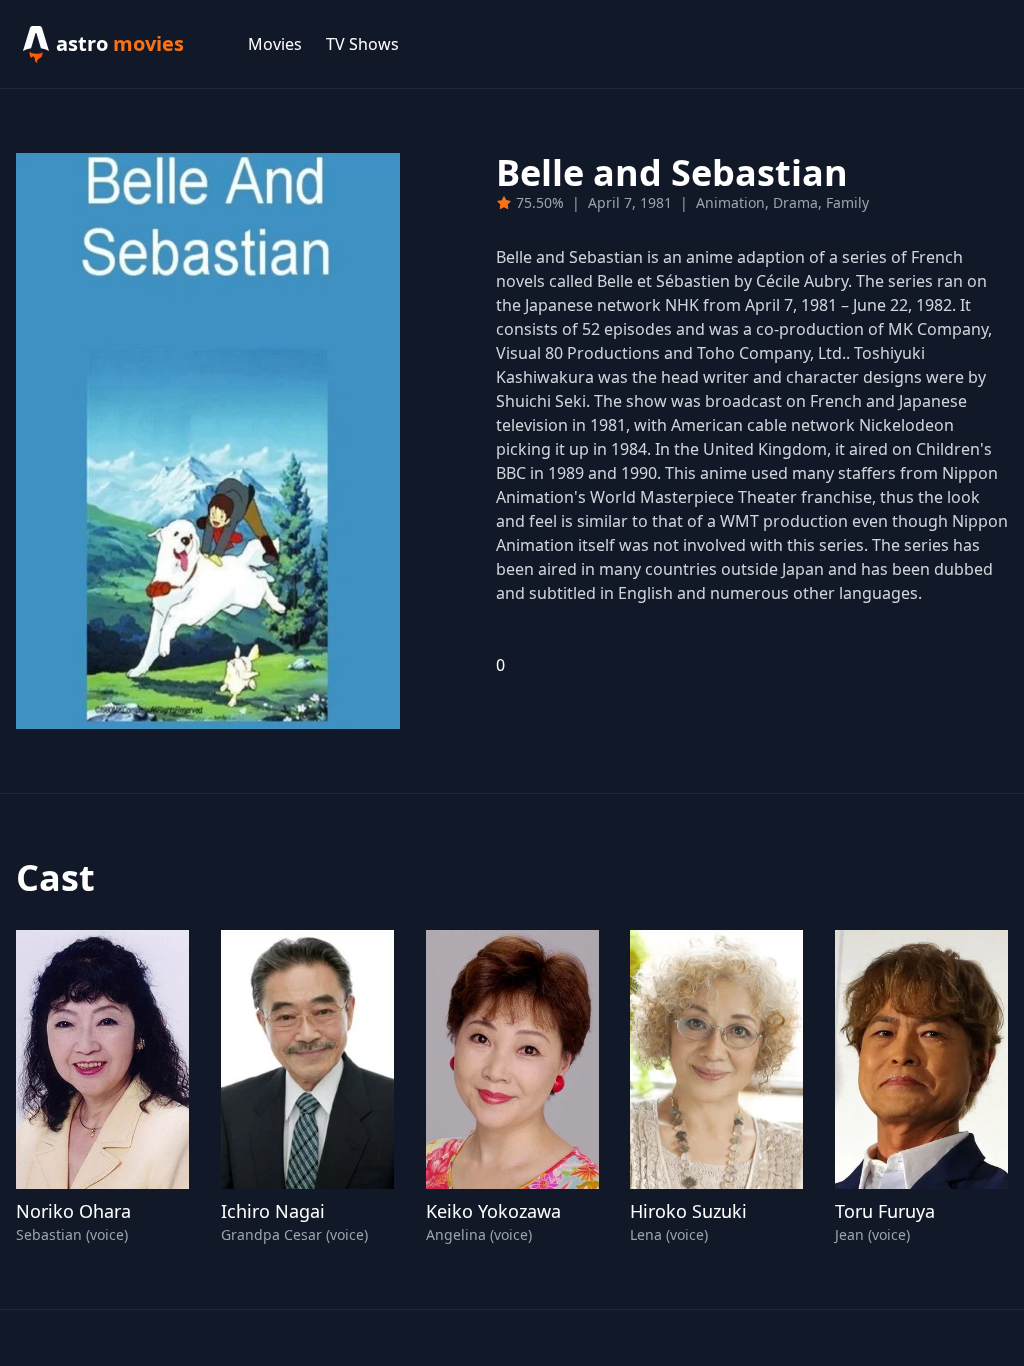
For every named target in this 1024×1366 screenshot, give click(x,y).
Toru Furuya (885, 1211)
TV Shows (362, 44)
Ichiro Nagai (273, 1211)
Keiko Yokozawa (493, 1211)
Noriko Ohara (73, 1211)
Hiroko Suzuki (688, 1211)
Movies (275, 44)
